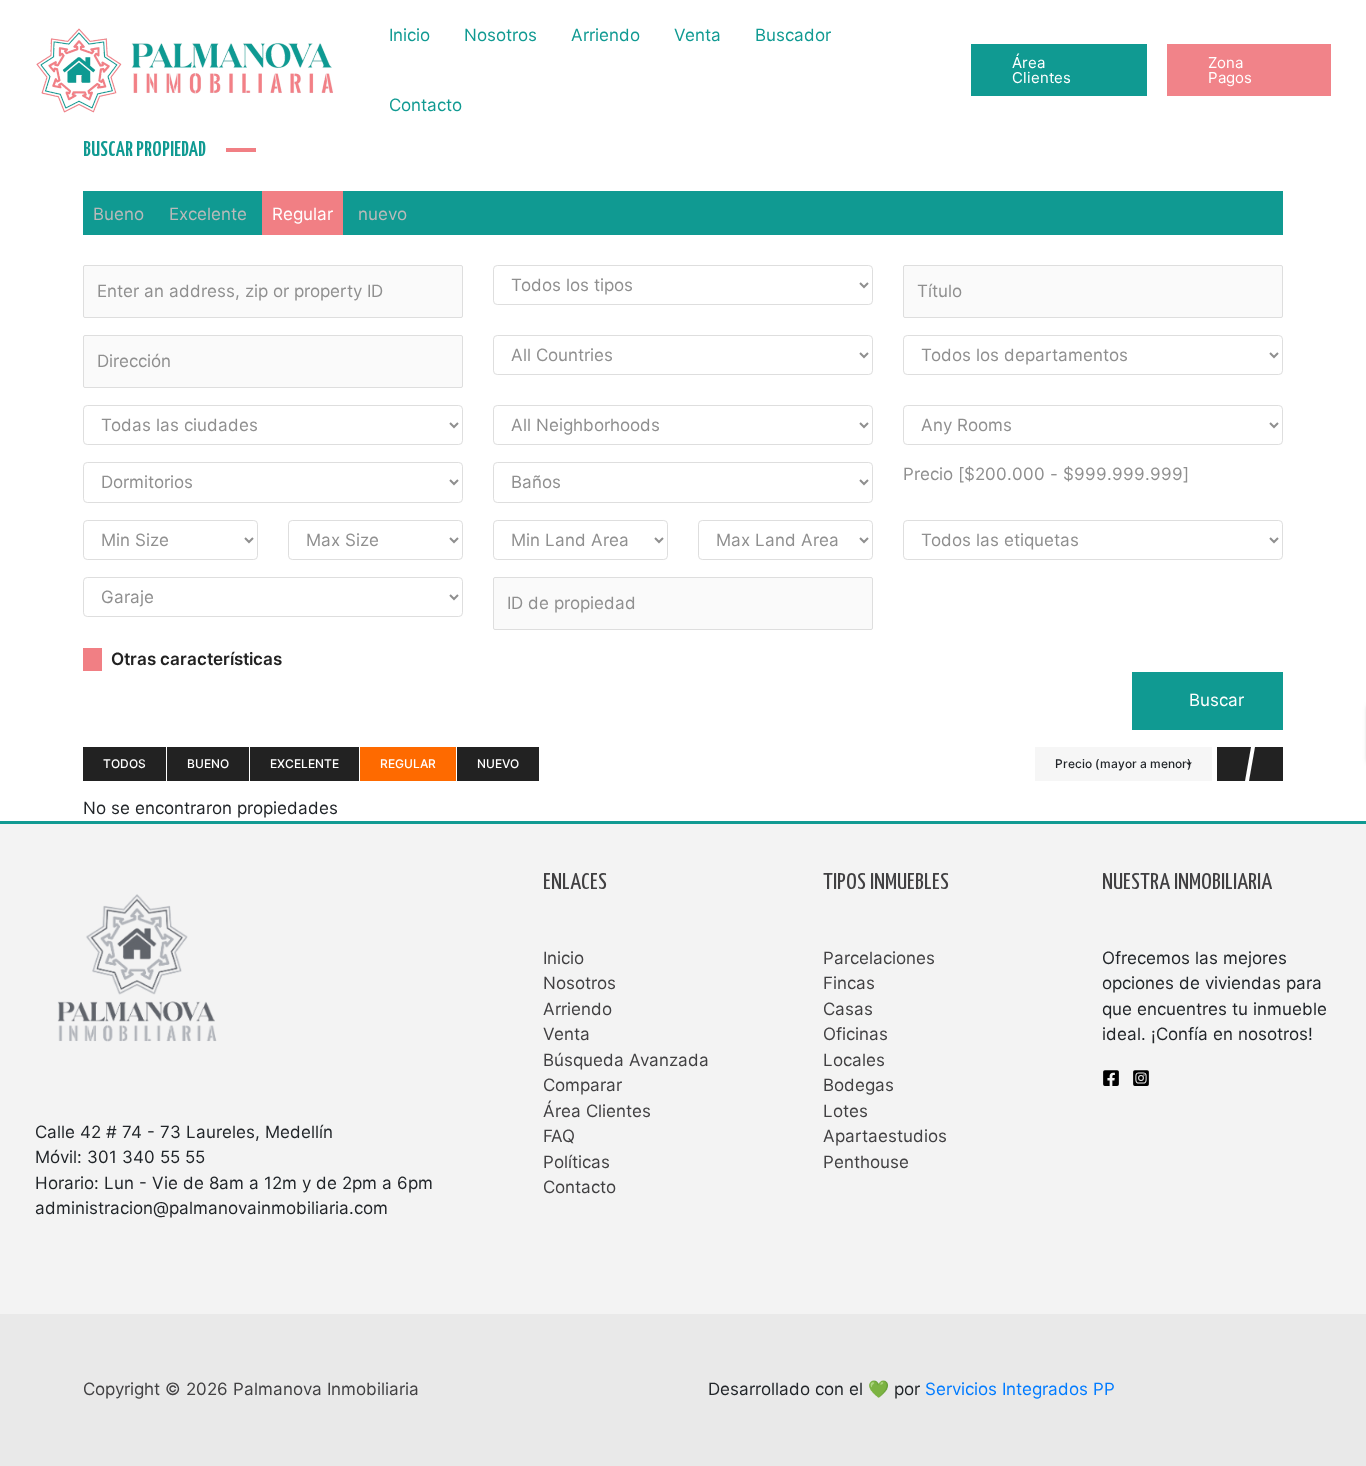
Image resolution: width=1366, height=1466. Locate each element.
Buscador (793, 35)
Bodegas (858, 1085)
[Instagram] (1141, 1078)
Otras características (194, 659)
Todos (124, 763)
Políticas (576, 1162)
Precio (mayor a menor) (1123, 763)
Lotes (845, 1111)
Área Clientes (597, 1111)
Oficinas (855, 1034)
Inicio (409, 35)
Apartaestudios (885, 1136)
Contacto (425, 105)
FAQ (559, 1136)
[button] (1059, 70)
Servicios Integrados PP (1020, 1389)
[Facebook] (1111, 1078)
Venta (697, 35)
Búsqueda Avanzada (626, 1060)
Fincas (849, 983)
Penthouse (866, 1162)
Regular (302, 214)
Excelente (208, 214)
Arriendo (605, 35)
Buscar (1214, 700)
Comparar (582, 1085)
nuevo (382, 214)
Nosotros (500, 35)
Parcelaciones (879, 958)
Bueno (118, 214)
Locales (854, 1060)
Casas (848, 1009)
